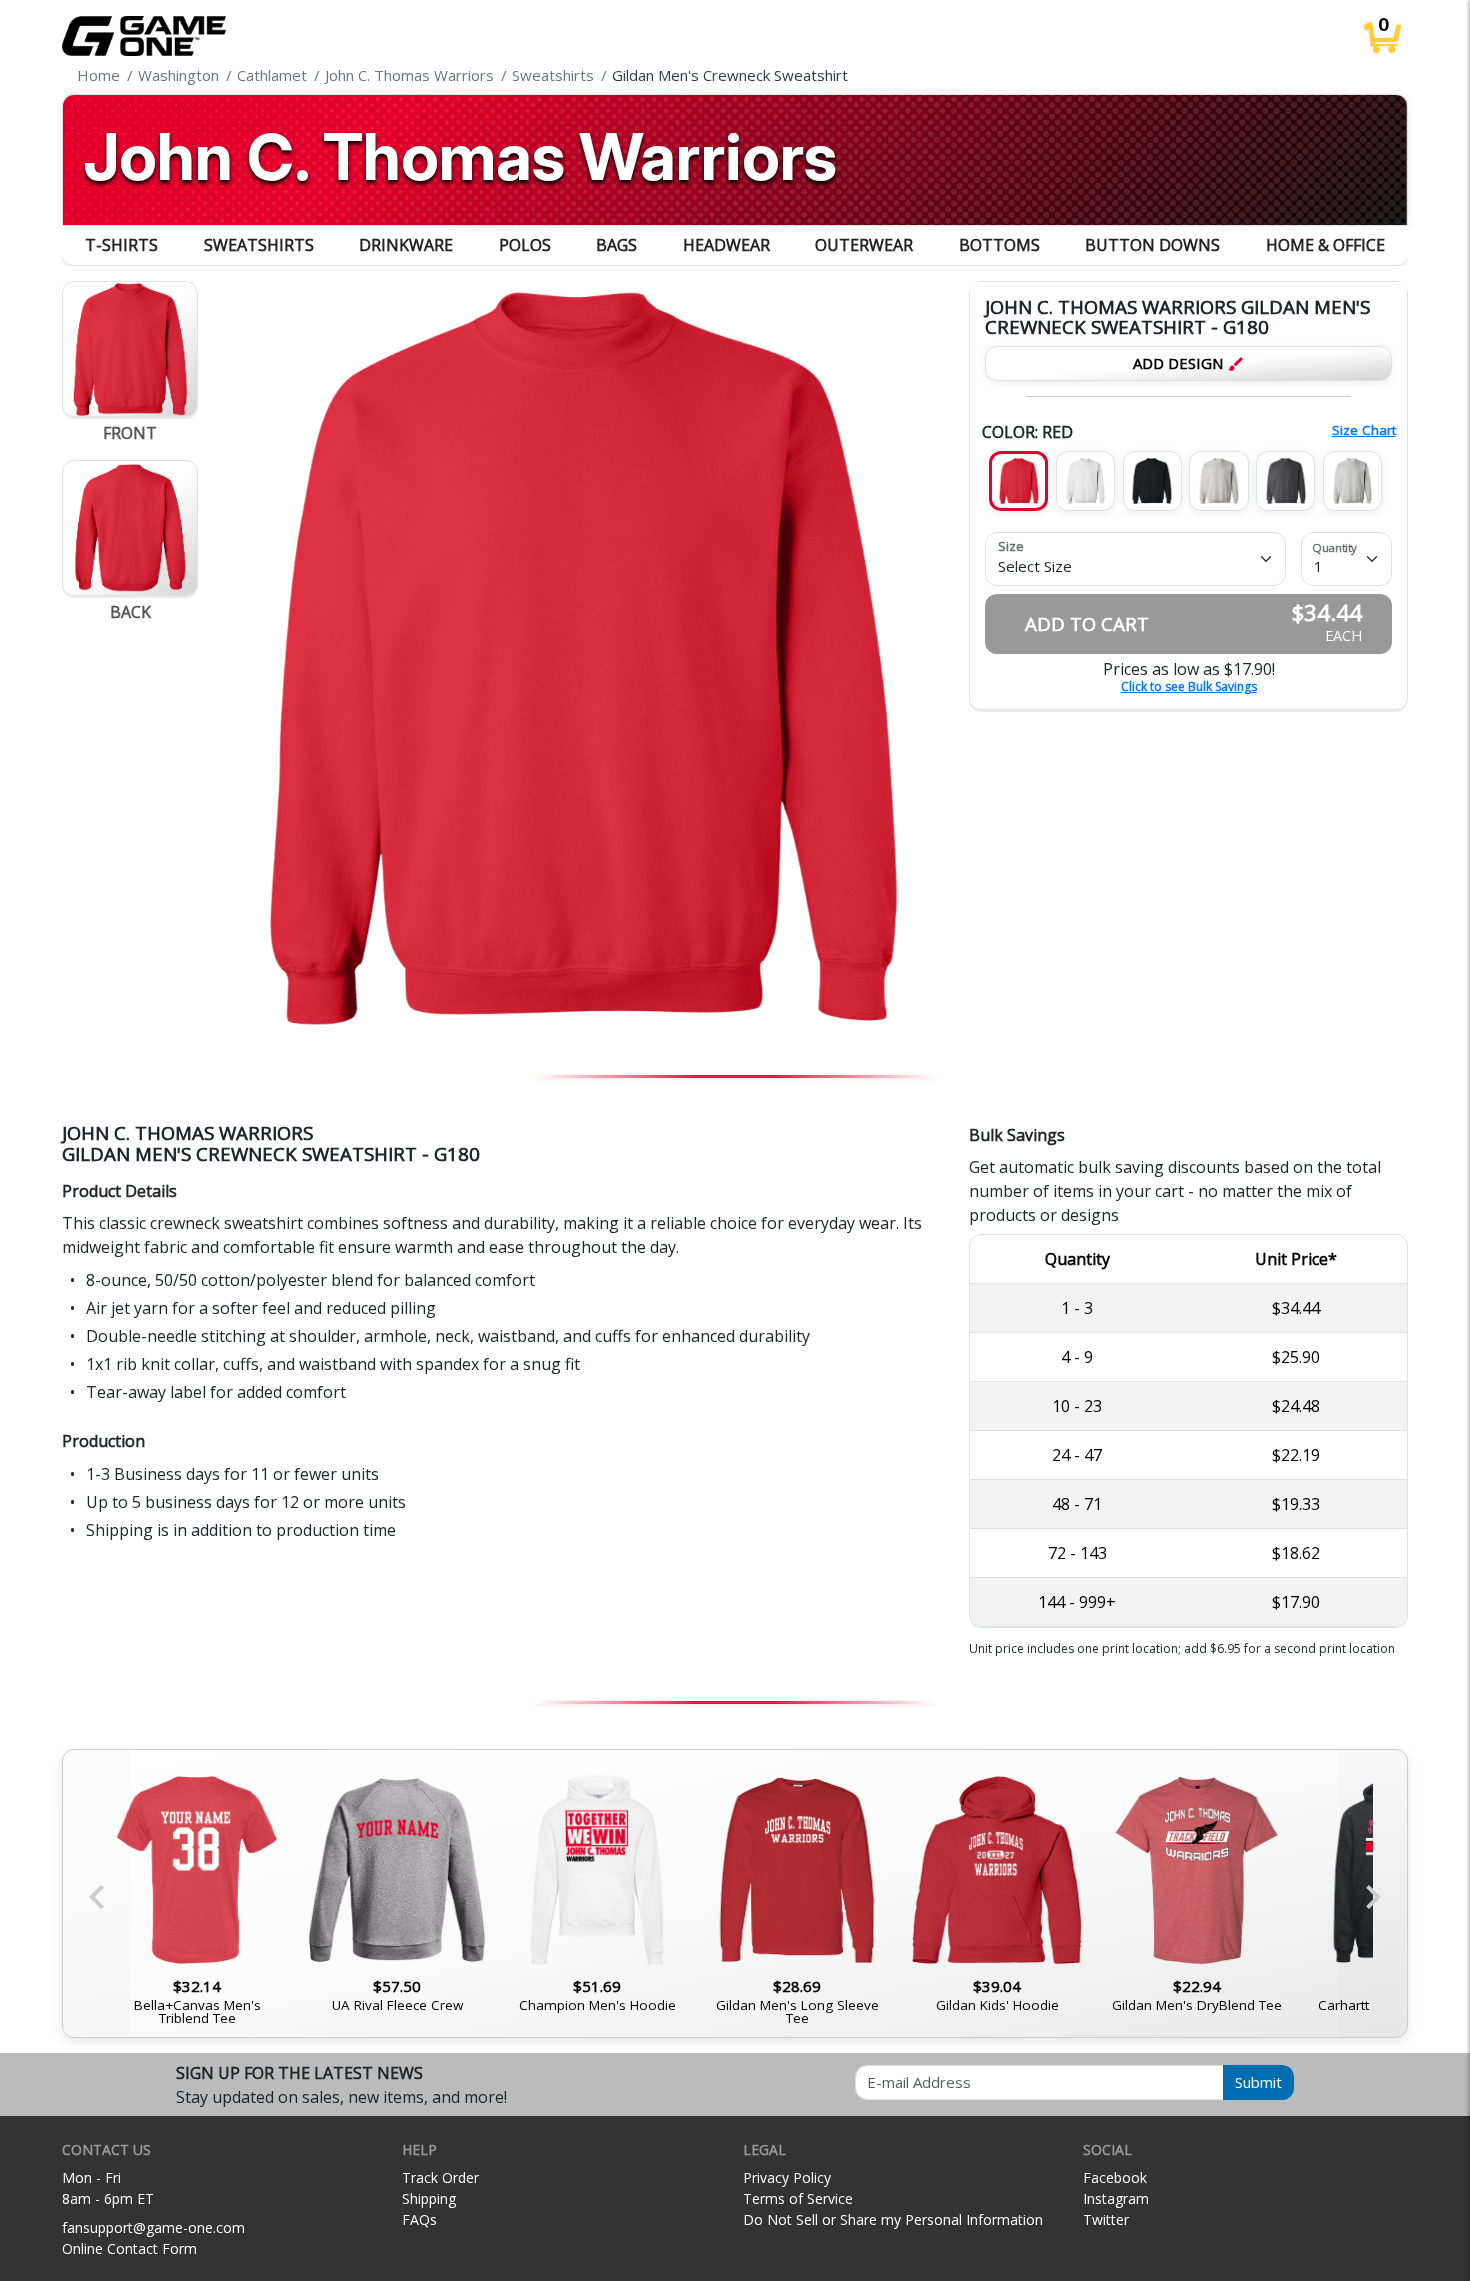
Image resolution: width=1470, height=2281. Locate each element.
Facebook (1115, 2177)
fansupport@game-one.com (153, 2227)
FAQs (419, 2219)
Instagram (1116, 2198)
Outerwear (864, 245)
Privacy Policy (787, 2177)
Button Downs (1152, 245)
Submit (1258, 2082)
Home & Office (1325, 245)
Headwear (726, 245)
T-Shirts (121, 245)
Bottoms (999, 245)
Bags (616, 245)
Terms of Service (798, 2198)
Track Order (440, 2177)
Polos (525, 245)
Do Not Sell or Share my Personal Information (893, 2219)
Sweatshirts (259, 245)
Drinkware (406, 245)
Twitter (1106, 2219)
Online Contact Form (129, 2248)
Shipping (429, 2198)
